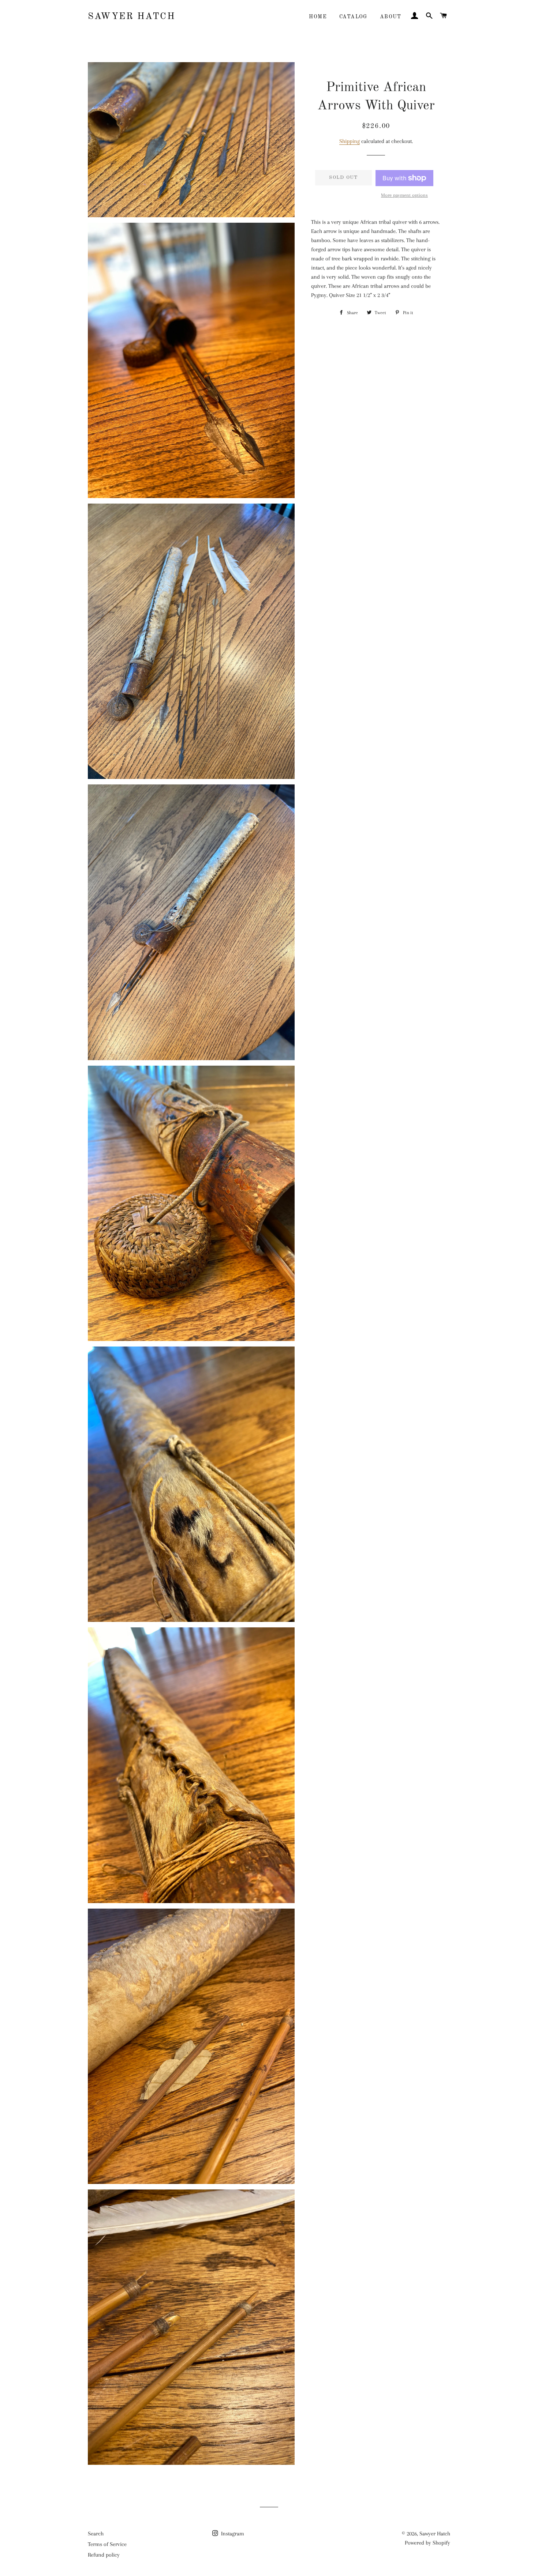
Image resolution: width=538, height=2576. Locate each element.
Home (318, 17)
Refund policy (104, 2555)
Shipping (350, 141)
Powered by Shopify (427, 2543)
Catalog (353, 17)
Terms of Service (107, 2544)
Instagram (232, 2534)
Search (96, 2534)
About (391, 17)
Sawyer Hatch (132, 17)
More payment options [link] (404, 195)
